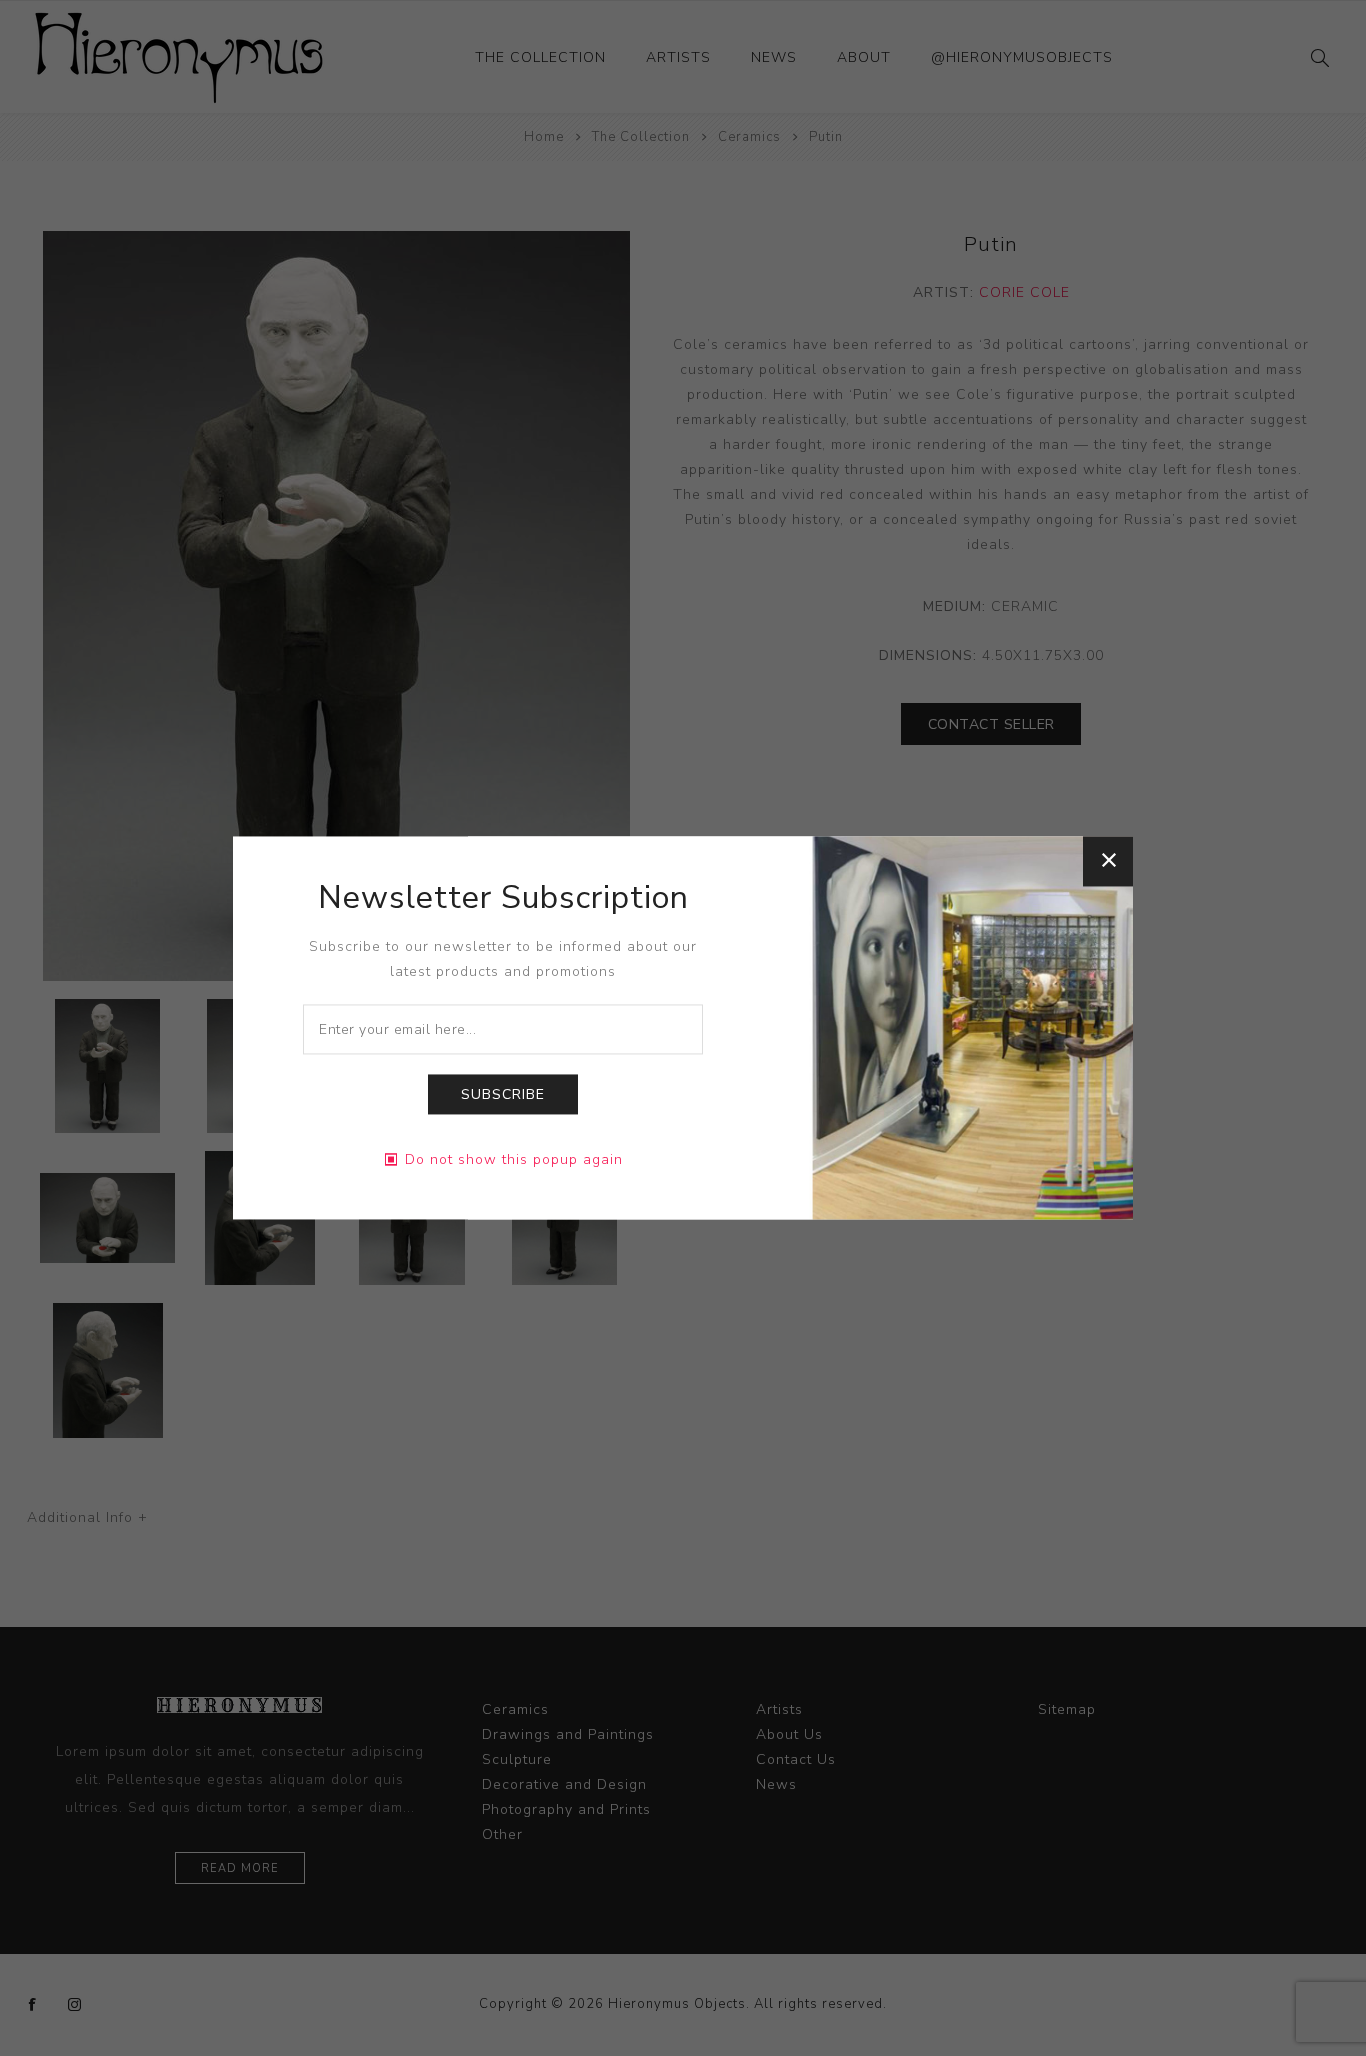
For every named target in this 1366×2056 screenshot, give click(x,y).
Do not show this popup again (514, 1160)
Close (1108, 861)
